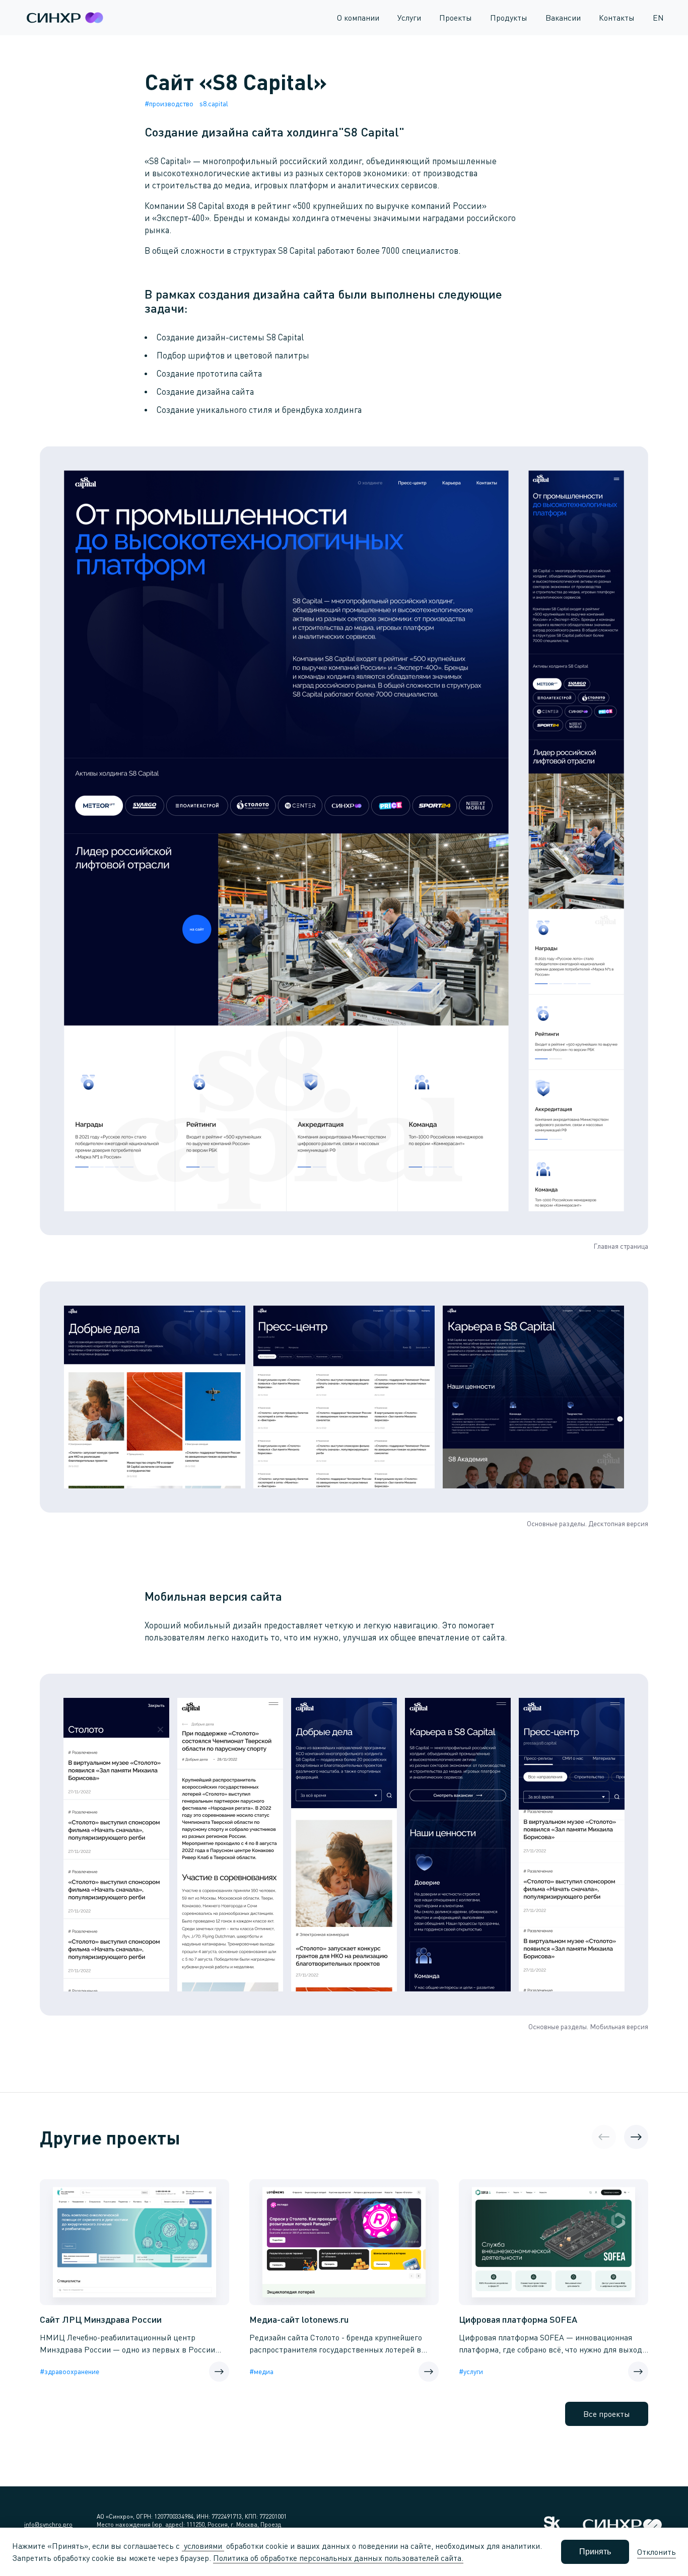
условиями (203, 2546)
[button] (636, 2137)
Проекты (456, 18)
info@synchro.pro (48, 2524)
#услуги (471, 2371)
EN (658, 18)
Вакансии (563, 18)
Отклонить (657, 2552)
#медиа (261, 2371)
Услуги (409, 18)
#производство (169, 103)
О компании (358, 18)
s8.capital (214, 103)
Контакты (617, 18)
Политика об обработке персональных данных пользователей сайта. (338, 2558)
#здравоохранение (70, 2371)
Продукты (509, 18)
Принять (595, 2552)
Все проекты (607, 2414)
